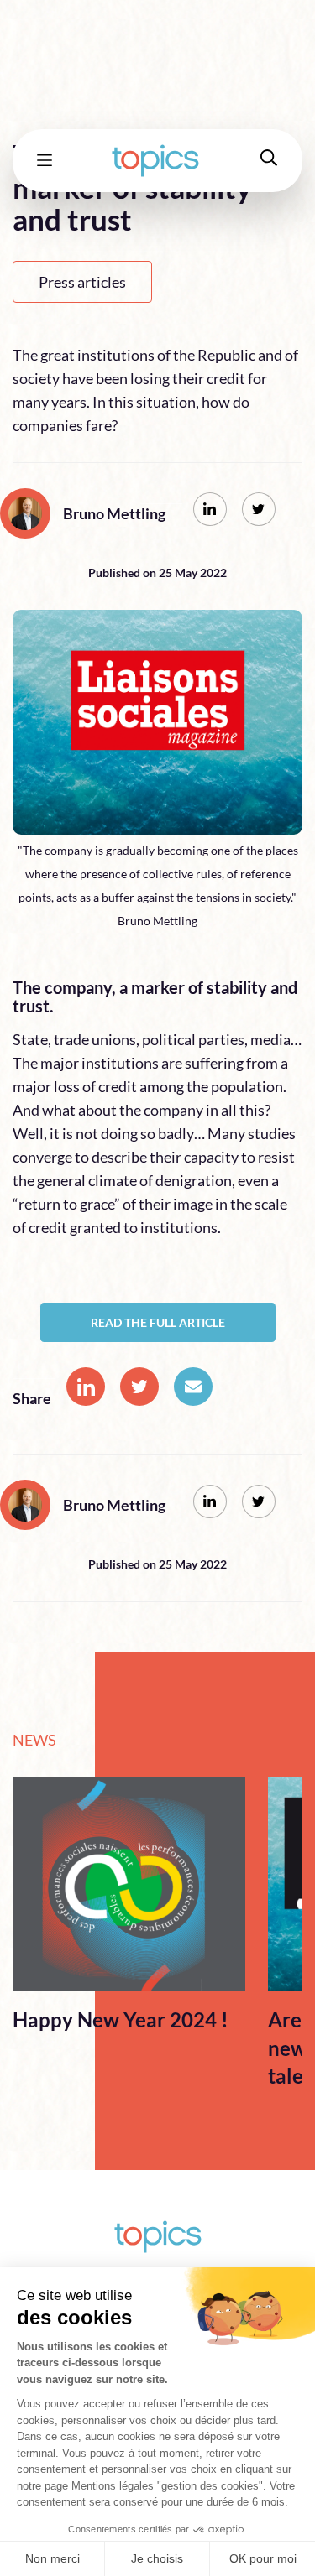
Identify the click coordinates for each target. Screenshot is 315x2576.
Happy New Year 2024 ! (121, 2019)
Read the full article (158, 1322)
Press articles (82, 282)
